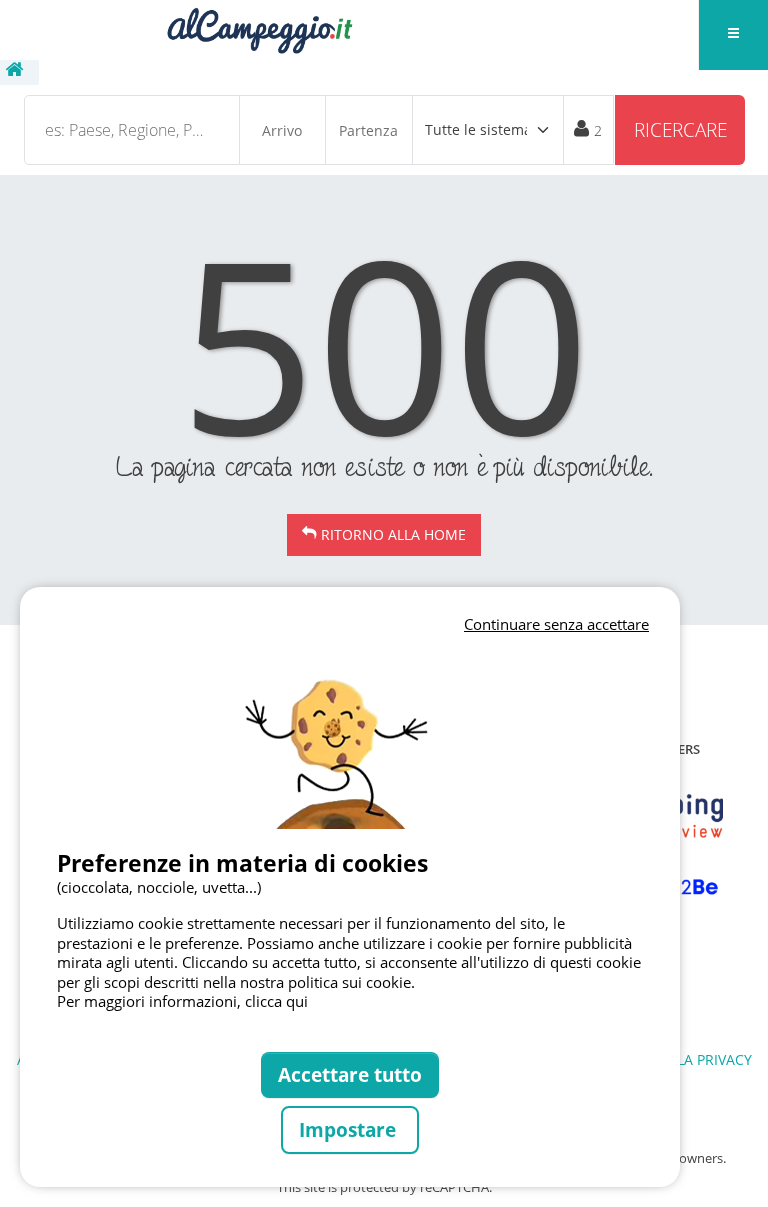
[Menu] (733, 35)
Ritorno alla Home (393, 534)
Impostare (350, 1129)
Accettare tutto (350, 1074)
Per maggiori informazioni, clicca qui (182, 1001)
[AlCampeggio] (259, 28)
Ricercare (680, 129)
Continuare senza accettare (556, 624)
